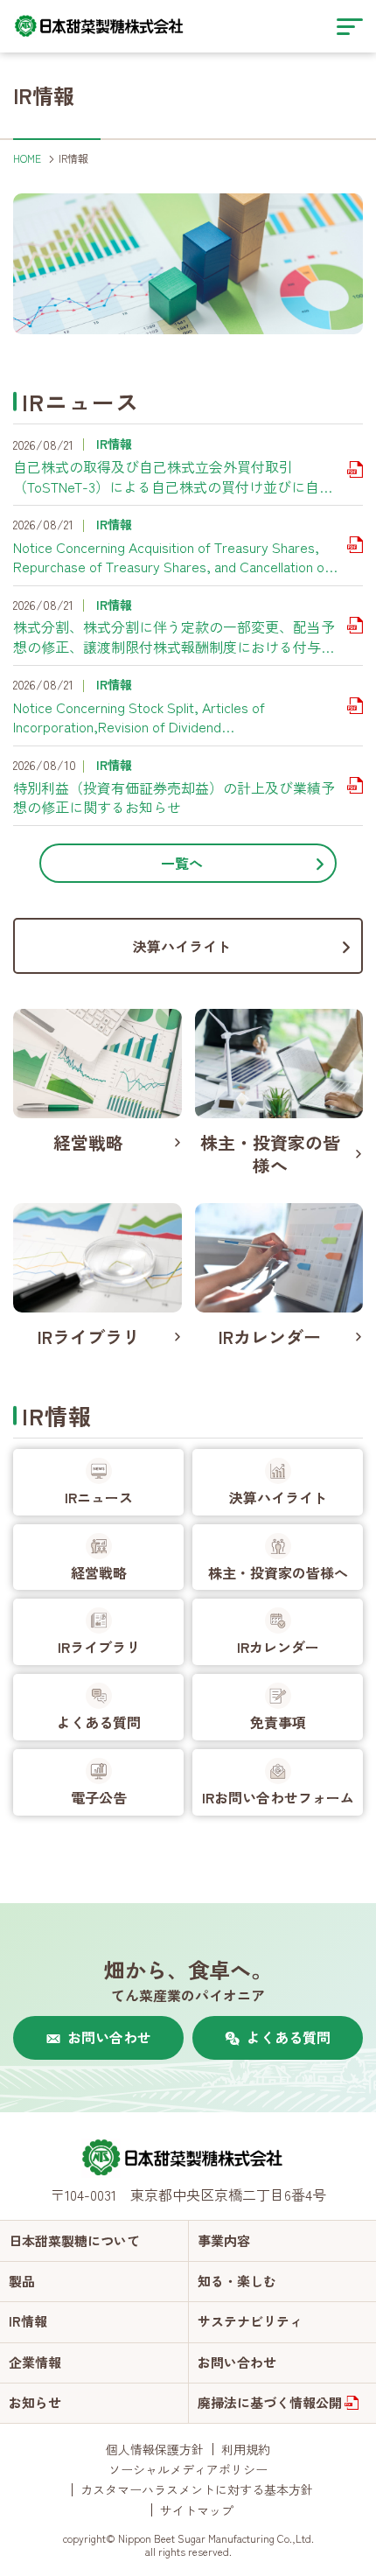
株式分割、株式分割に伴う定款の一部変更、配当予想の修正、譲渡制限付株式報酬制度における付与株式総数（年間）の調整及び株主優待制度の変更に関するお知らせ (174, 637)
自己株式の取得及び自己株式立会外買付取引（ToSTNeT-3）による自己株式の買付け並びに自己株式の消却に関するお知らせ (173, 476)
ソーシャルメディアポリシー (188, 2469)
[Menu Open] (350, 26)
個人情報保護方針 (155, 2449)
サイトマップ (197, 2510)
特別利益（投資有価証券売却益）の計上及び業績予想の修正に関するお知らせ (174, 798)
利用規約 (246, 2449)
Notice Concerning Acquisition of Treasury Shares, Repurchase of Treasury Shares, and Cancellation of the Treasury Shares (171, 557)
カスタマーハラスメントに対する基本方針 (197, 2489)
